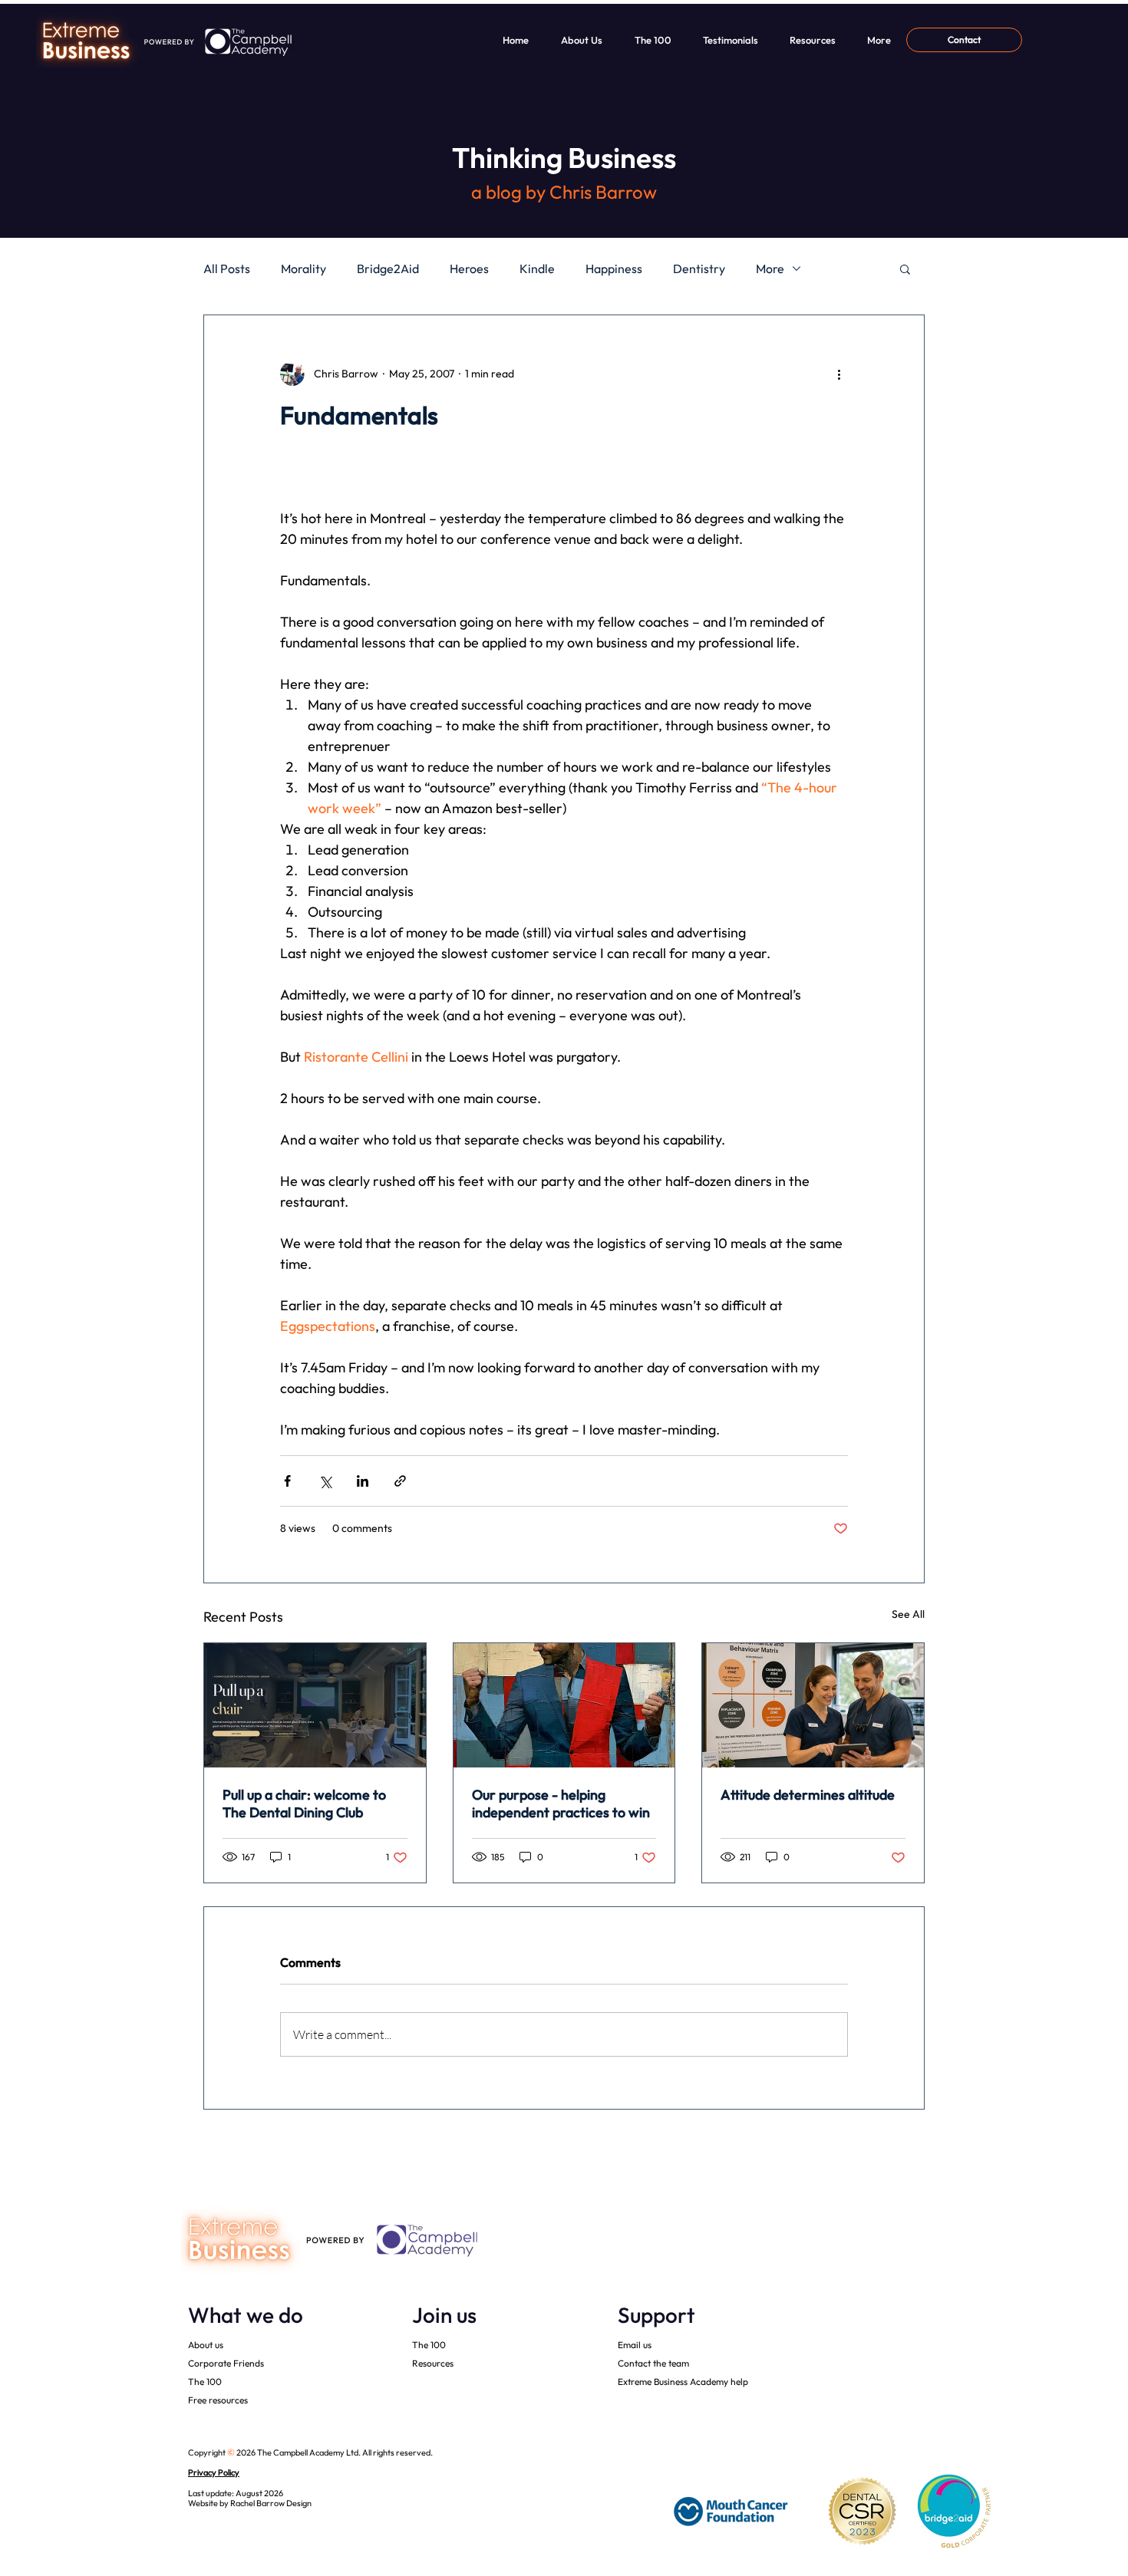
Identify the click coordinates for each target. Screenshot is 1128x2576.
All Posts (227, 268)
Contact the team (653, 2363)
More (770, 268)
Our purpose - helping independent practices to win (561, 1804)
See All (908, 1614)
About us (206, 2345)
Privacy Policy (214, 2472)
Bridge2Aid (388, 268)
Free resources (218, 2400)
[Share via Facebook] (287, 1481)
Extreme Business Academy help (683, 2382)
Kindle (537, 268)
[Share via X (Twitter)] (325, 1481)
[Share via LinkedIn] (363, 1481)
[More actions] (839, 374)
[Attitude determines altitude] (813, 1705)
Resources (433, 2363)
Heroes (469, 268)
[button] (905, 268)
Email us (635, 2345)
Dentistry (699, 268)
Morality (303, 268)
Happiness (614, 268)
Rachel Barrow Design (271, 2503)
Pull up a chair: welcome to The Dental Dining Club (304, 1804)
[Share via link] (400, 1481)
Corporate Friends (226, 2363)
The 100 (205, 2382)
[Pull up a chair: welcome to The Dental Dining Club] (315, 1705)
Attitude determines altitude (808, 1795)
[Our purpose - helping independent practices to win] (564, 1705)
